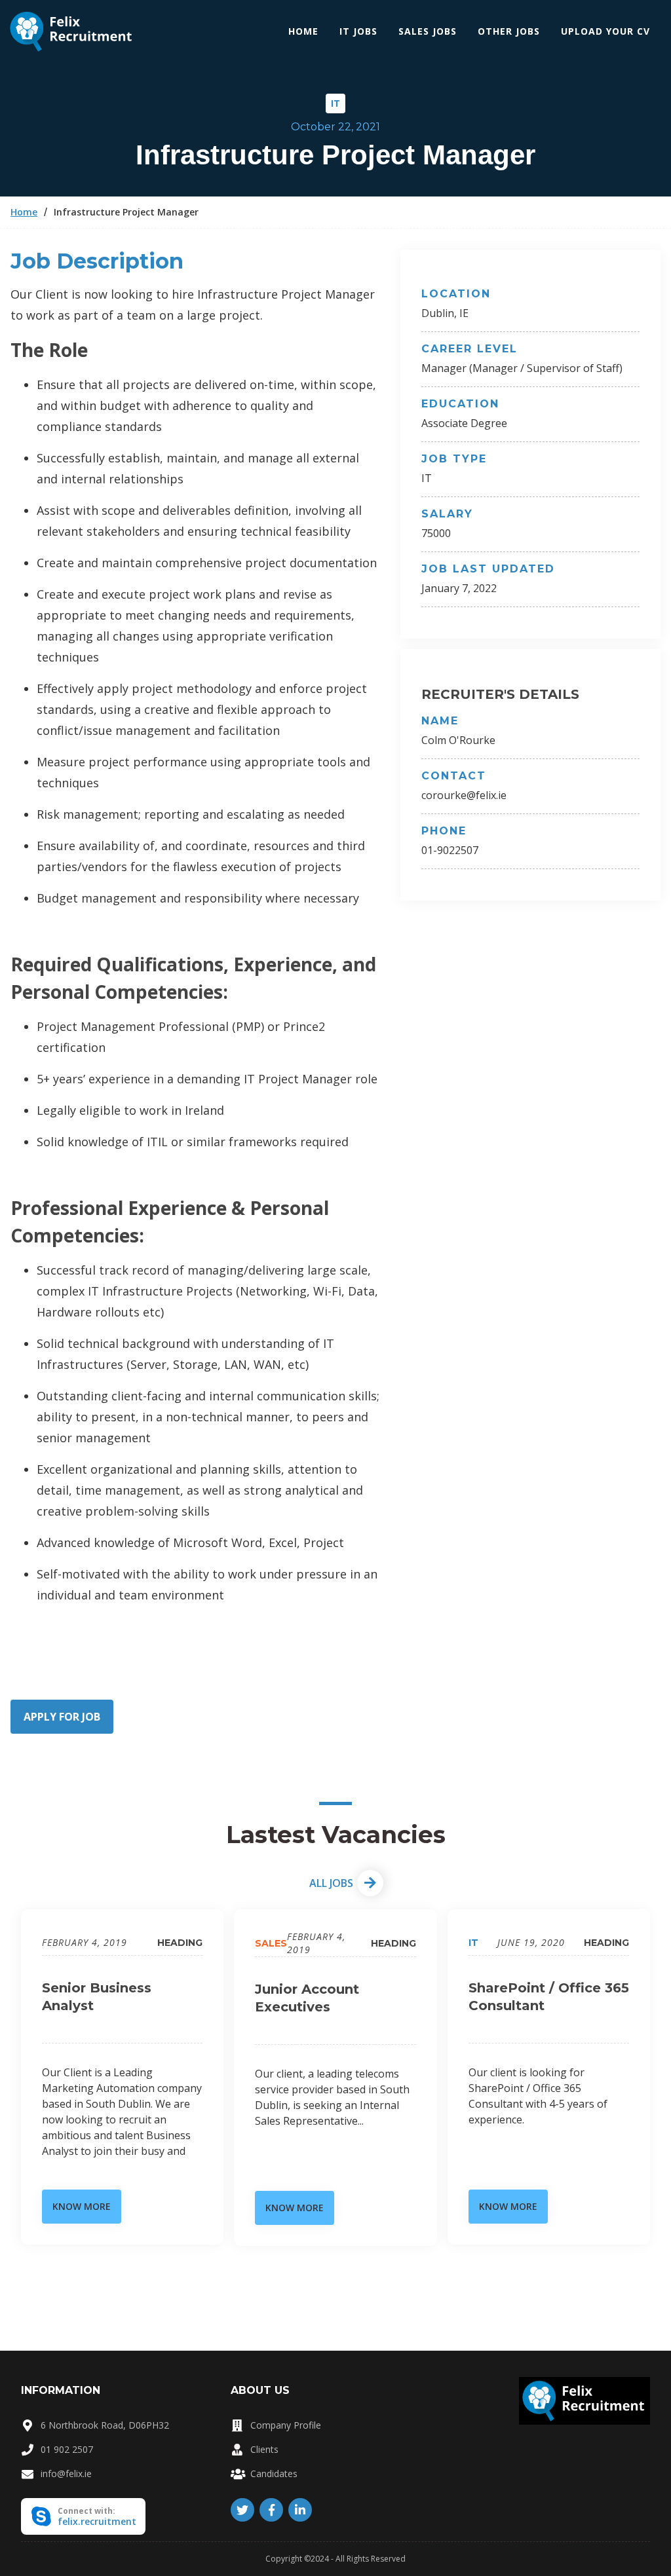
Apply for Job (62, 1717)
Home (303, 31)
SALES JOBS (428, 31)
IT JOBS (358, 31)
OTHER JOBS (509, 31)
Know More (82, 2206)
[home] (72, 32)
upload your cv (605, 31)
